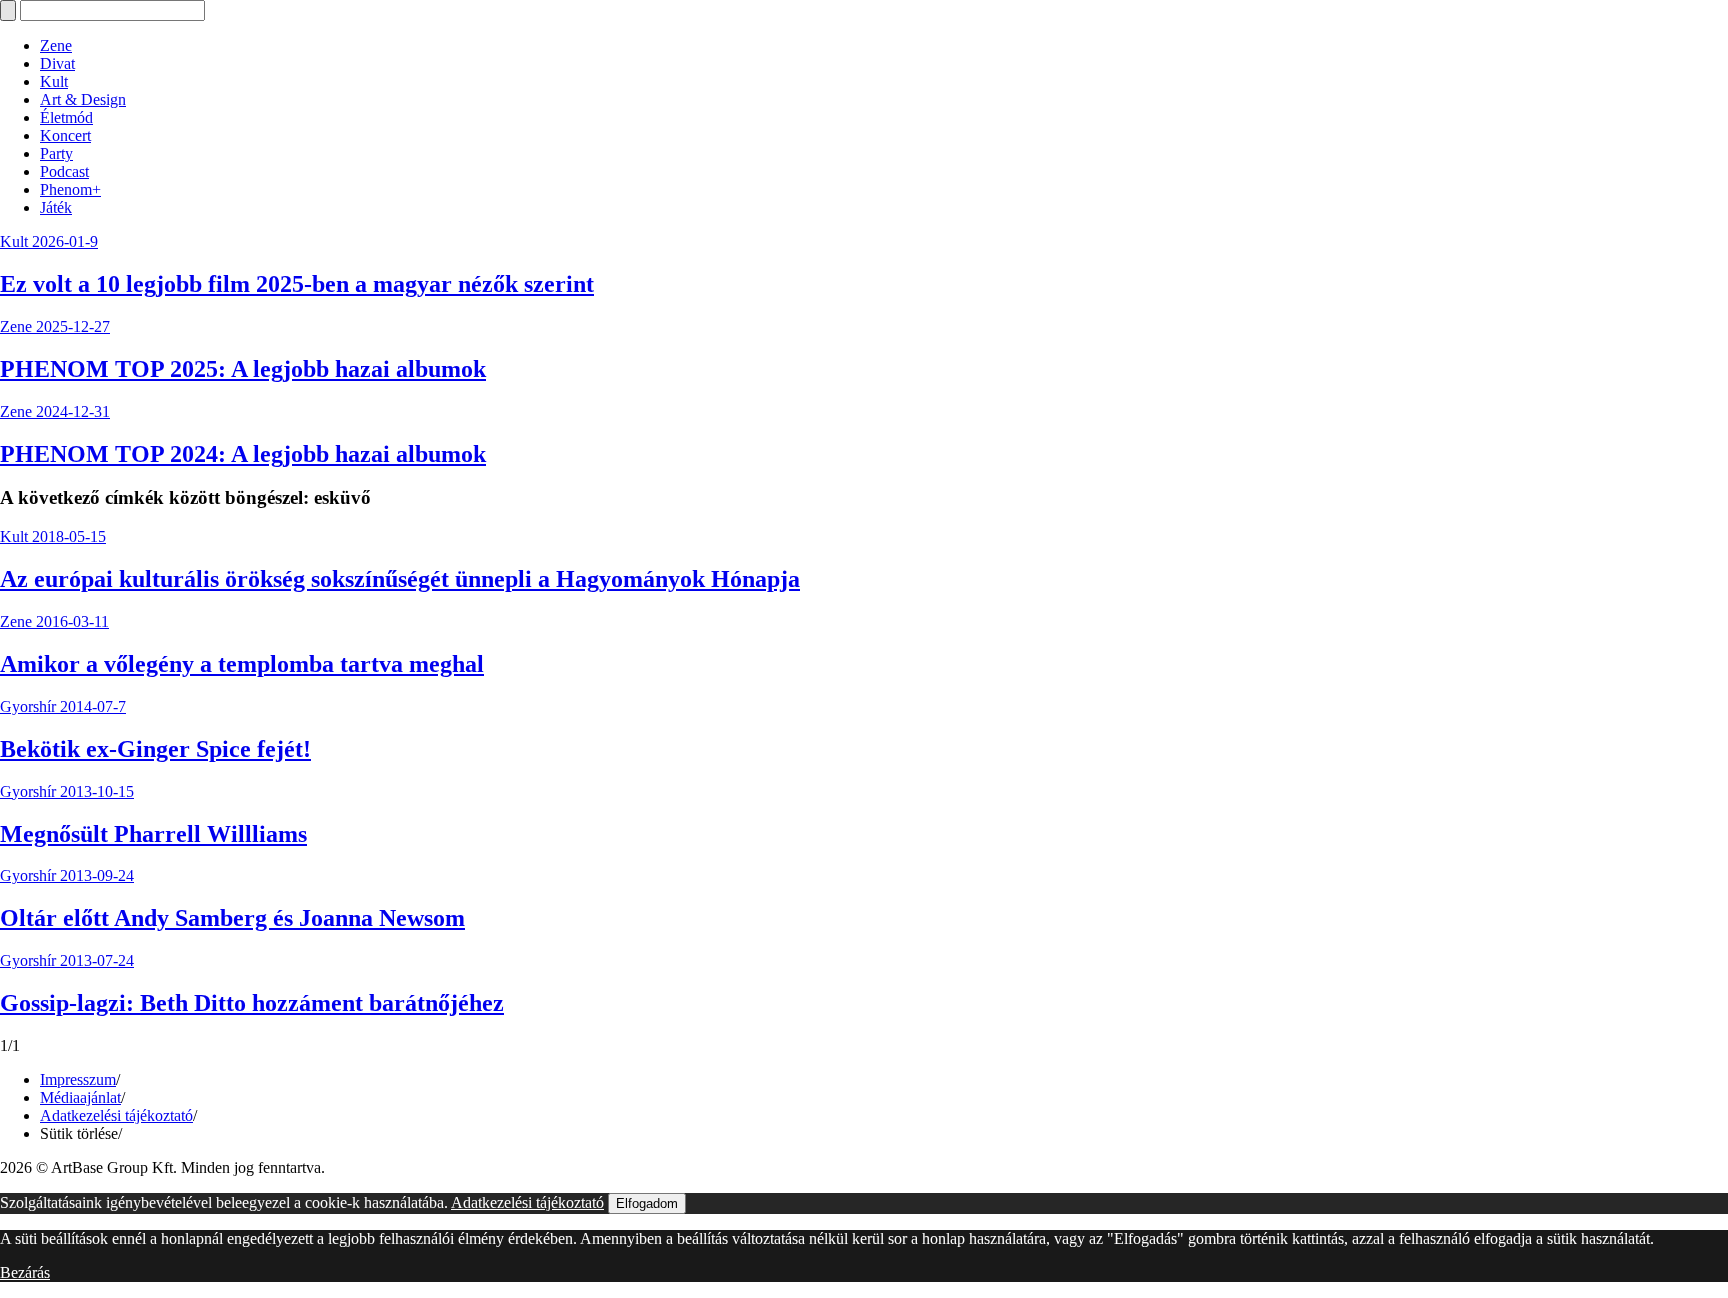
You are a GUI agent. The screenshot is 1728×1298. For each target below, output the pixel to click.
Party (56, 153)
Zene (56, 45)
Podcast (64, 171)
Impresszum (78, 1079)
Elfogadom (647, 1203)
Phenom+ (70, 189)
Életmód (66, 117)
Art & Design (83, 99)
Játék (56, 207)
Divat (57, 63)
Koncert (65, 135)
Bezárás (25, 1272)
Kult (54, 81)
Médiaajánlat (80, 1097)
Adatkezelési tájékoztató (116, 1115)
